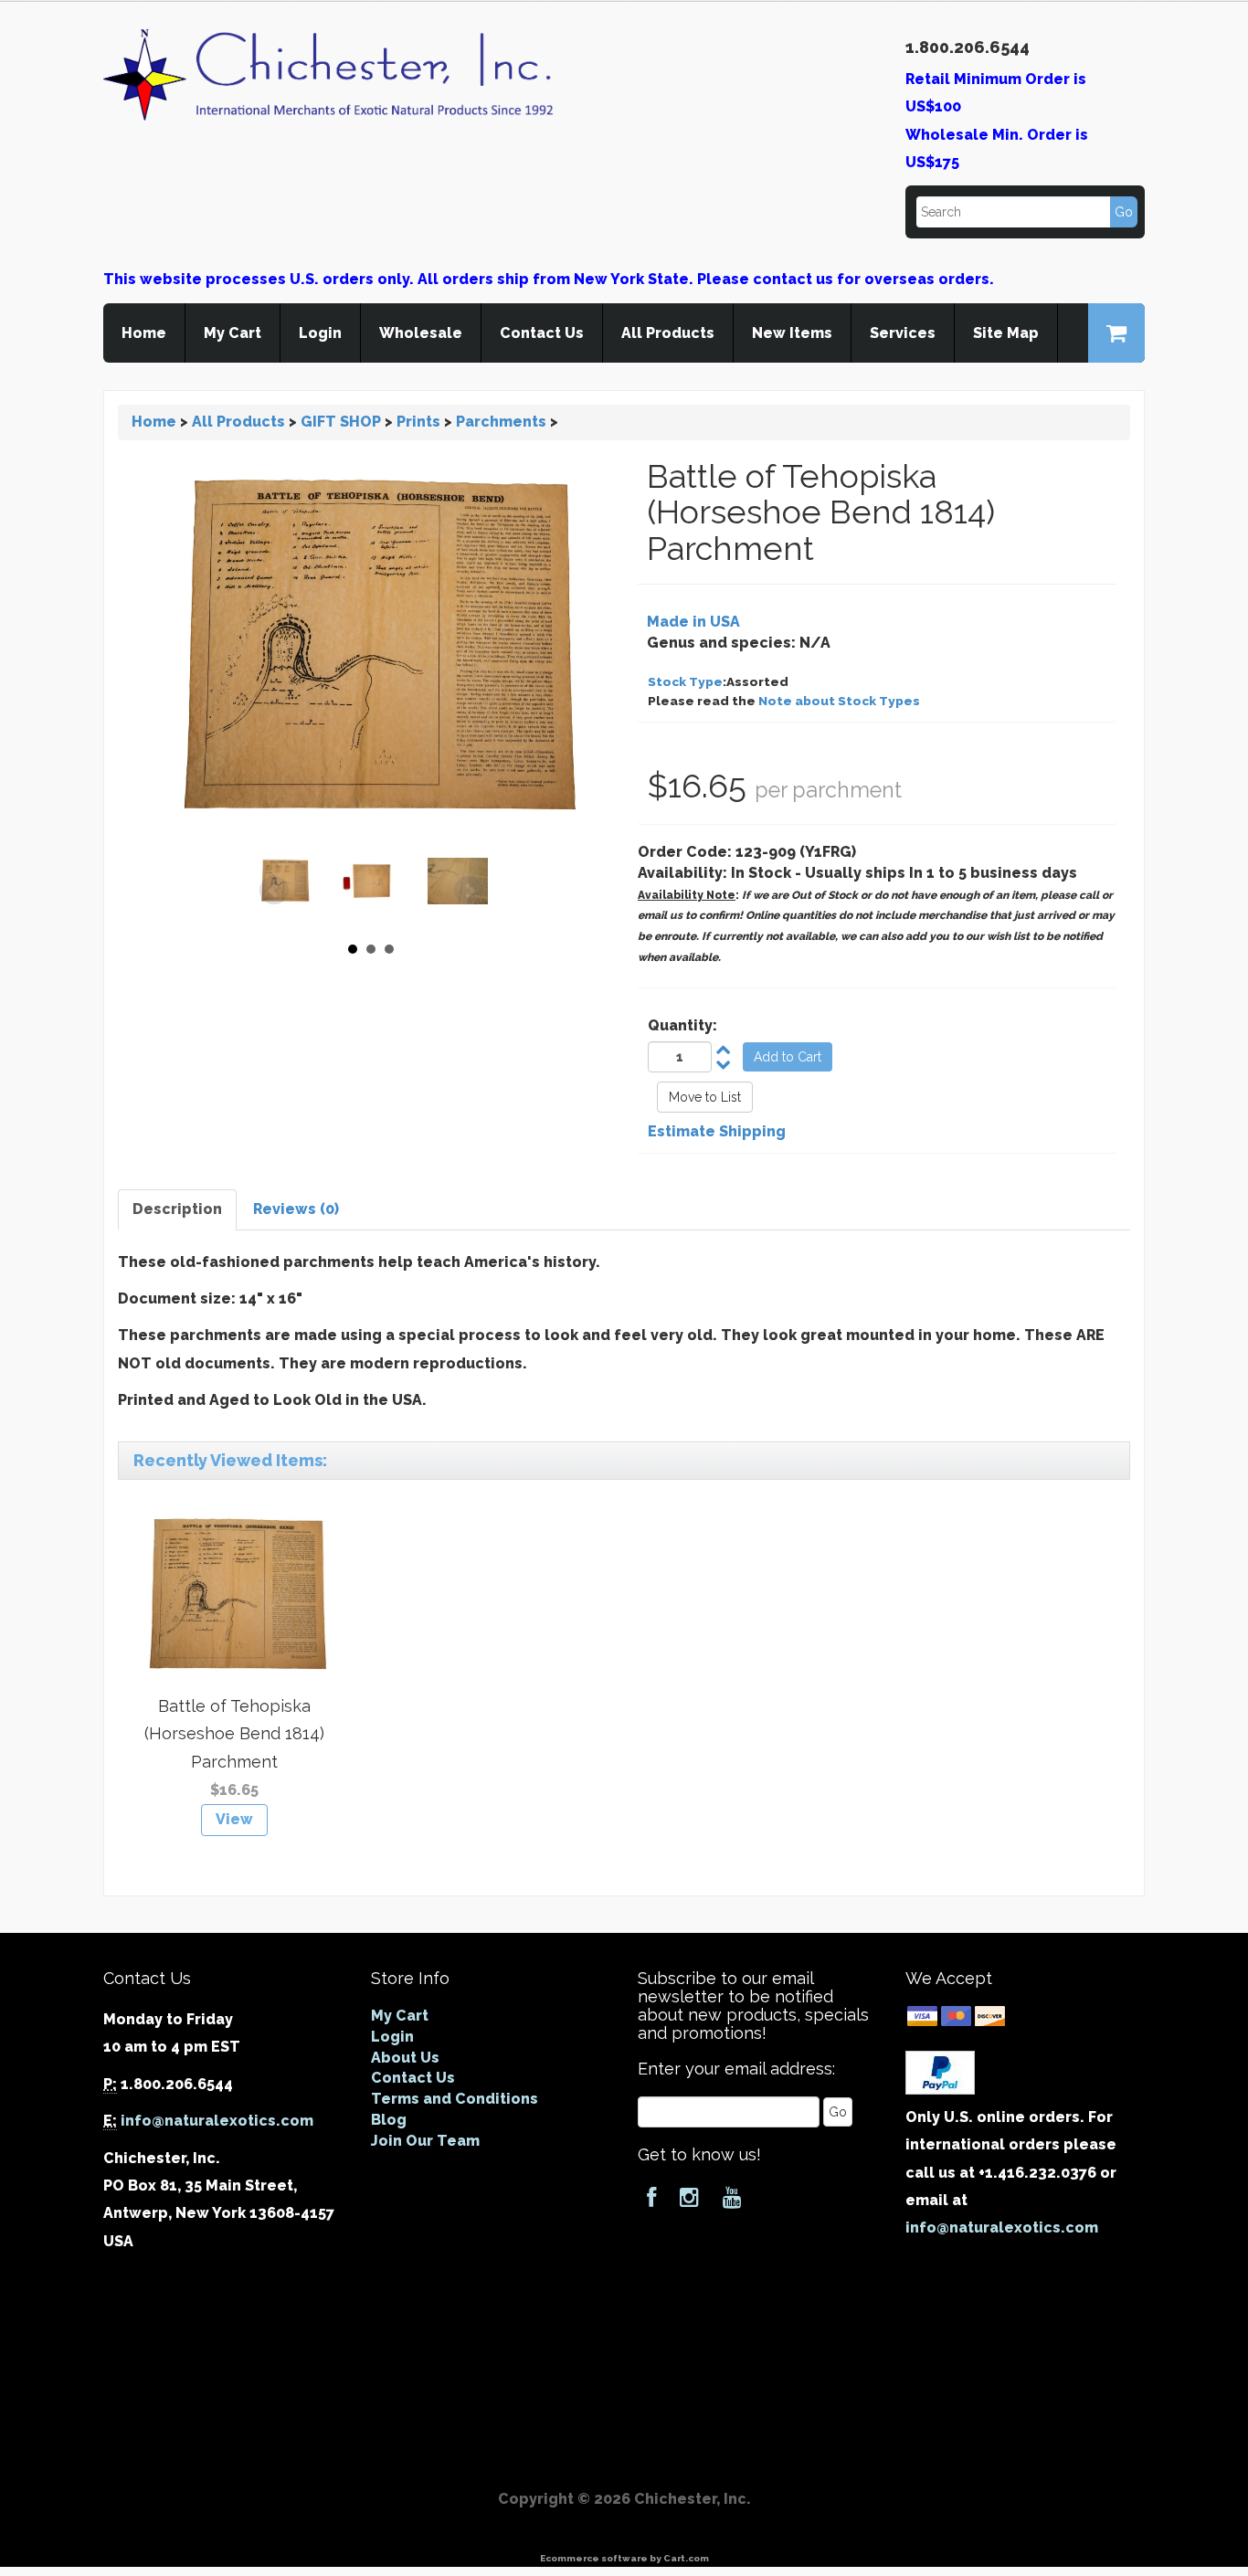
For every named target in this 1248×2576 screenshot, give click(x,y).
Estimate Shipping (717, 1131)
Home (144, 333)
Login (320, 333)
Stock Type (685, 681)
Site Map (1006, 333)
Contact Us (542, 333)
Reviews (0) (296, 1209)
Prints (418, 422)
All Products (668, 333)
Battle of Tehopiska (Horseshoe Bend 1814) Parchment (234, 1734)
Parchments (501, 422)
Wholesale (421, 333)
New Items (792, 333)
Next (469, 891)
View (234, 1819)
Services (903, 333)
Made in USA (693, 622)
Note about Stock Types (839, 701)
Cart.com (686, 2558)
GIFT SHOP (341, 422)
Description (177, 1209)
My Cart (233, 333)
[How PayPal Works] (940, 2071)
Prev (274, 891)
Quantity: (682, 1025)
